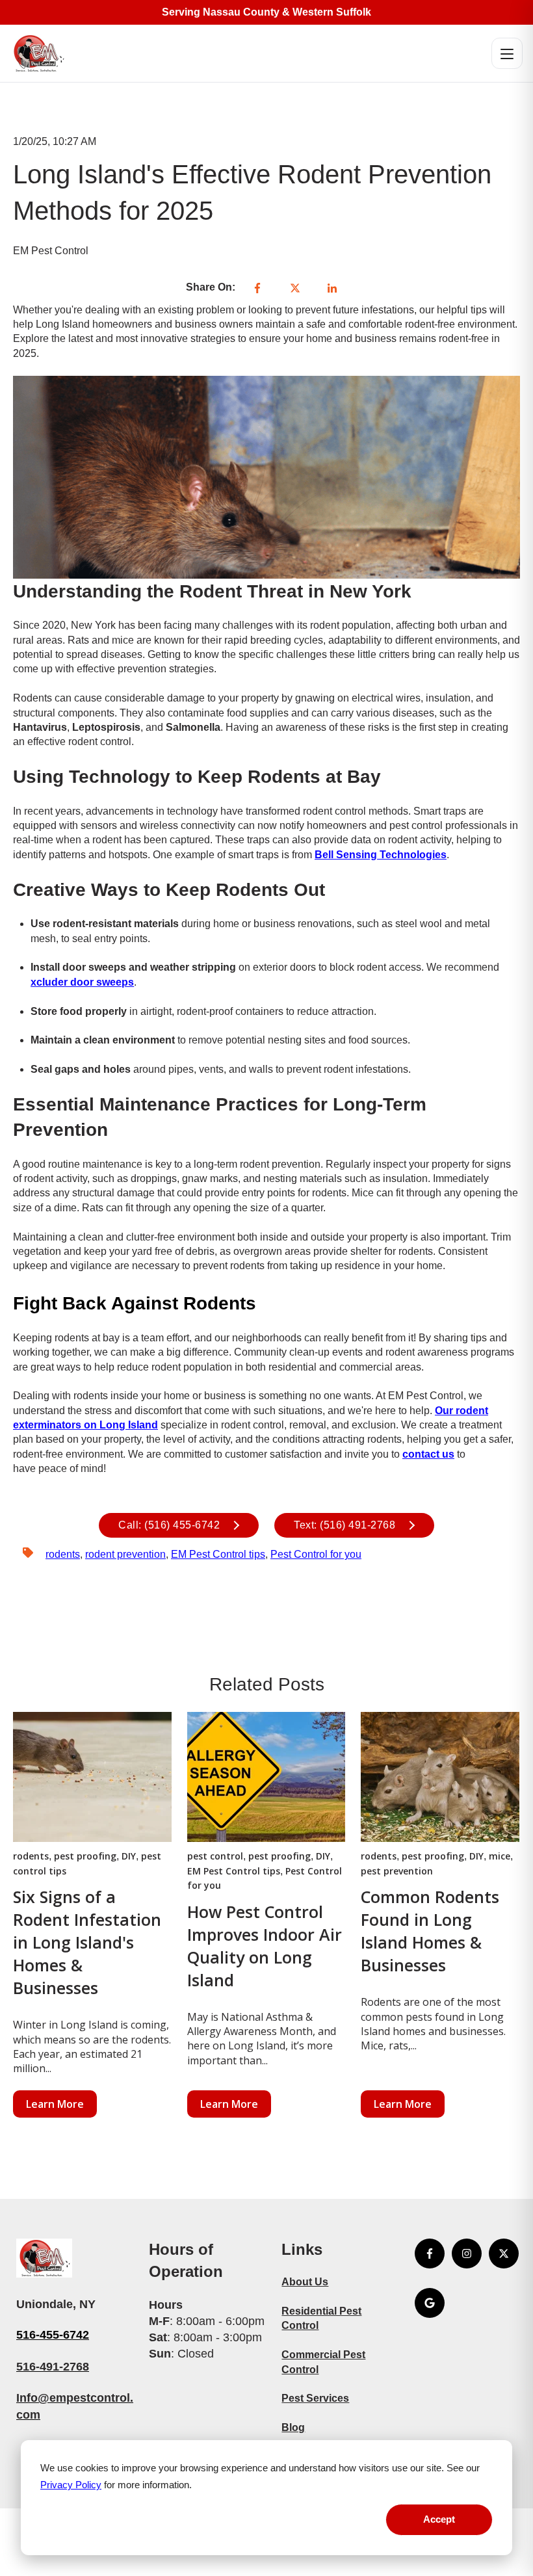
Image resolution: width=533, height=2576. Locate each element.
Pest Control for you (316, 1554)
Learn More (55, 2104)
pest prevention (397, 1871)
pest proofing (85, 1856)
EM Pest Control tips (218, 1554)
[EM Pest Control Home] (38, 53)
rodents (63, 1554)
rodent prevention (125, 1554)
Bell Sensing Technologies (381, 855)
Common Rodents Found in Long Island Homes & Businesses (430, 1931)
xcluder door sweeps (82, 982)
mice (500, 1856)
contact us (428, 1454)
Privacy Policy (71, 2485)
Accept (439, 2519)
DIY (129, 1856)
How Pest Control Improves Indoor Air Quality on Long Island (265, 1946)
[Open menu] (507, 53)
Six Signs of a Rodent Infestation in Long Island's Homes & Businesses (87, 1942)
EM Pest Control (51, 251)
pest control (215, 1856)
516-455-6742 (53, 2335)
